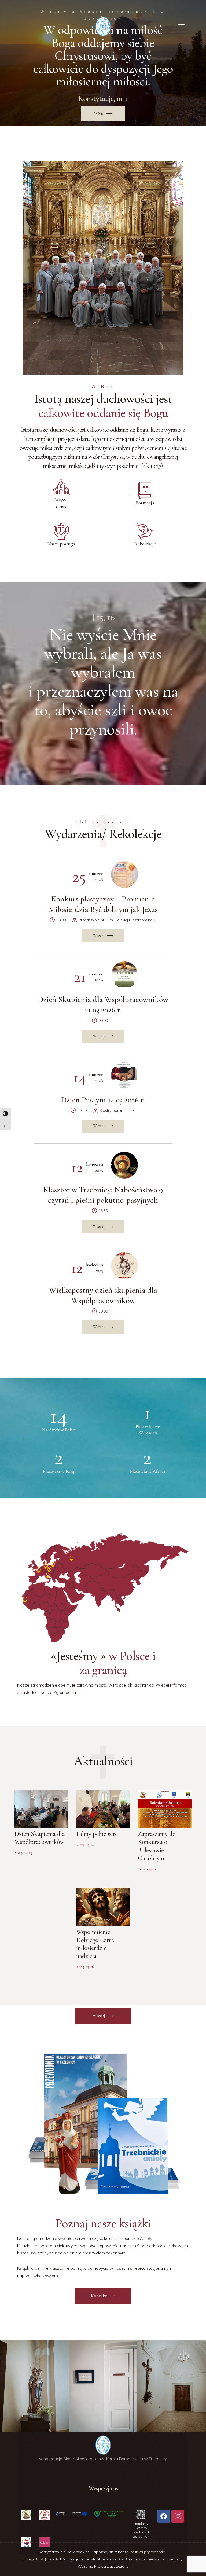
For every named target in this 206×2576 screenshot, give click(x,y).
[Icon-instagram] (178, 2516)
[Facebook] (164, 2516)
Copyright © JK (36, 2559)
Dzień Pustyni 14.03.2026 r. (103, 1100)
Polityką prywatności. (148, 2552)
